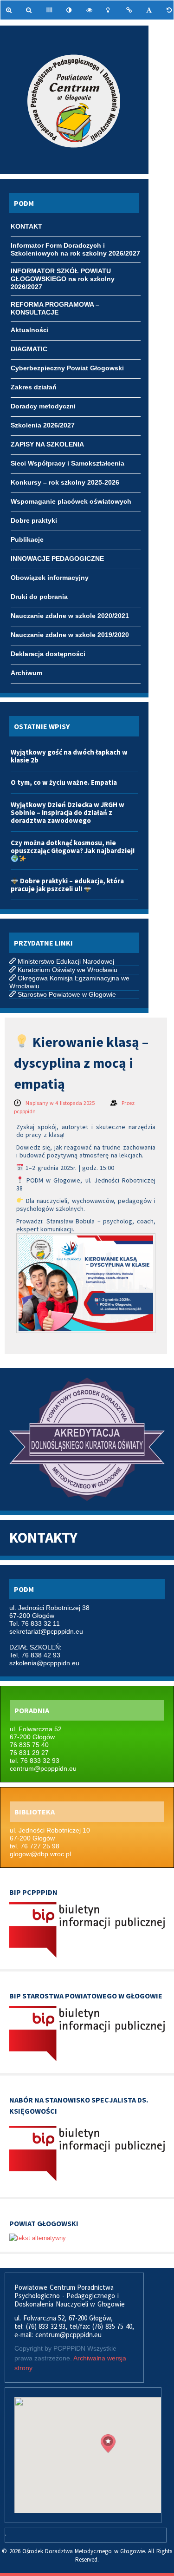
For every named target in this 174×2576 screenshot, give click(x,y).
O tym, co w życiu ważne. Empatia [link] (64, 782)
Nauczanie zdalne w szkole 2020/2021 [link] (70, 616)
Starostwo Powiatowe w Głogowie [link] (67, 994)
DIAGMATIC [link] (29, 349)
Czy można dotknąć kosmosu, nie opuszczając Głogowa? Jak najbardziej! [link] (73, 847)
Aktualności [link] (30, 330)
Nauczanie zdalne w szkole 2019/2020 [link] (70, 635)
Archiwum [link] (26, 673)
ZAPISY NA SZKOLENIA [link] (47, 444)
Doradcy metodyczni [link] (43, 406)
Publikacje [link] (27, 539)
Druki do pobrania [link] (39, 597)
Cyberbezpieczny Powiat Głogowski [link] (67, 368)
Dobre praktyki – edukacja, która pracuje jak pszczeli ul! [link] (67, 885)
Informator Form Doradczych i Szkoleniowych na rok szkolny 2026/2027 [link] (75, 246)
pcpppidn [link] (25, 1111)
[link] (10, 10)
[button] (108, 2444)
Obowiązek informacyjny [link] (50, 578)
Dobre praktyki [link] (34, 520)
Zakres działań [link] (34, 387)
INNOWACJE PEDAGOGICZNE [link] (57, 559)
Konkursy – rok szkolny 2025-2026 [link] (65, 482)
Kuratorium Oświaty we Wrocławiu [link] (68, 970)
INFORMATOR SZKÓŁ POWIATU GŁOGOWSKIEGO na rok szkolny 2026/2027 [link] (63, 272)
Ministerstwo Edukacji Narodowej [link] (66, 961)
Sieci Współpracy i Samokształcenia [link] (68, 463)
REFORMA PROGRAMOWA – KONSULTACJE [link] (55, 305)
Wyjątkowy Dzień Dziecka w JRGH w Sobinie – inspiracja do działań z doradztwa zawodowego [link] (68, 812)
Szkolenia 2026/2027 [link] (43, 425)
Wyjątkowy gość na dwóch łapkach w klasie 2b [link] (69, 756)
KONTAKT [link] (26, 226)
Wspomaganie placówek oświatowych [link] (71, 501)
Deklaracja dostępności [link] (48, 654)
